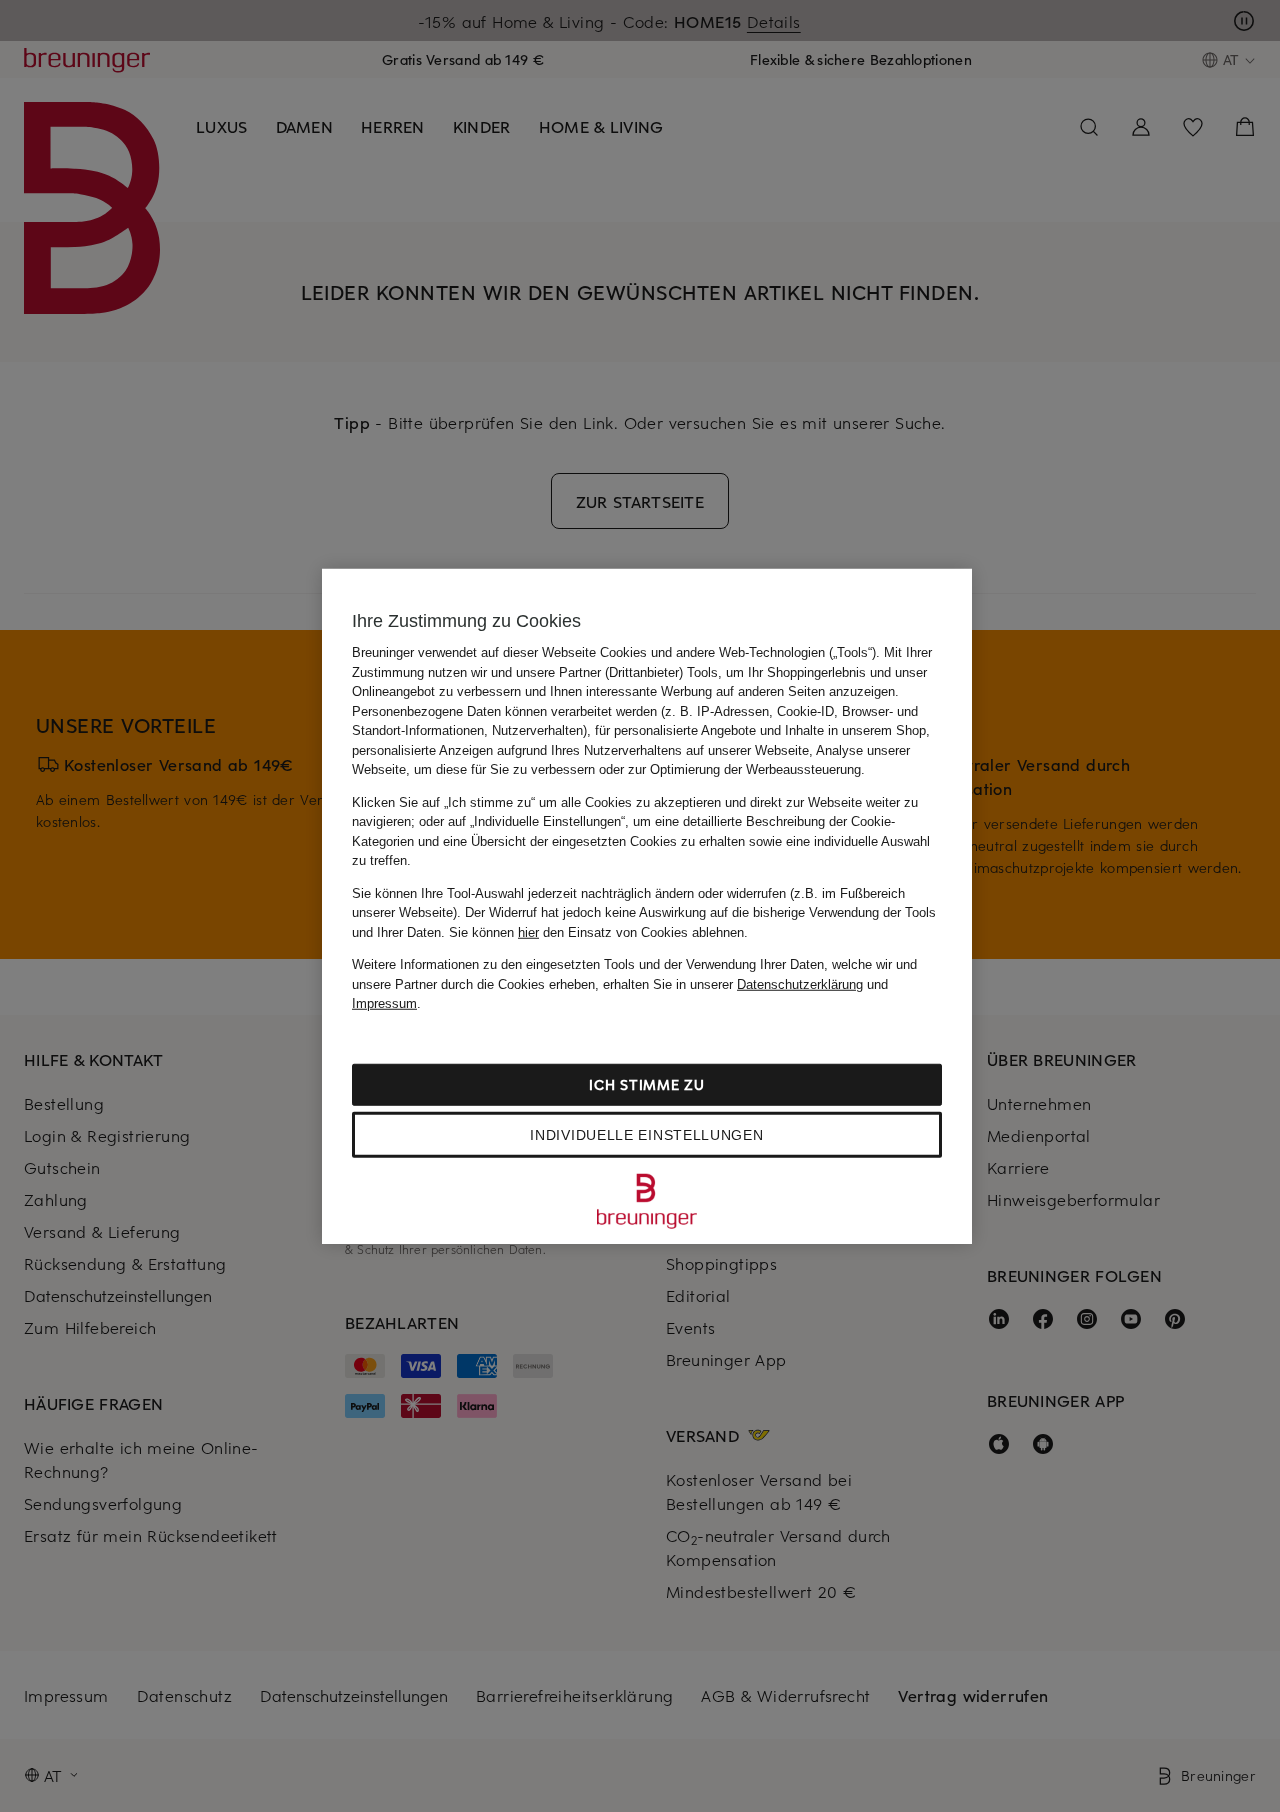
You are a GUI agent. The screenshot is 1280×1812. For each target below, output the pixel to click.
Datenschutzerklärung (800, 983)
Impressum (384, 1003)
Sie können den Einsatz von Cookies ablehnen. (598, 931)
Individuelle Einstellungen (646, 1134)
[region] (647, 906)
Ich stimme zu (646, 1083)
